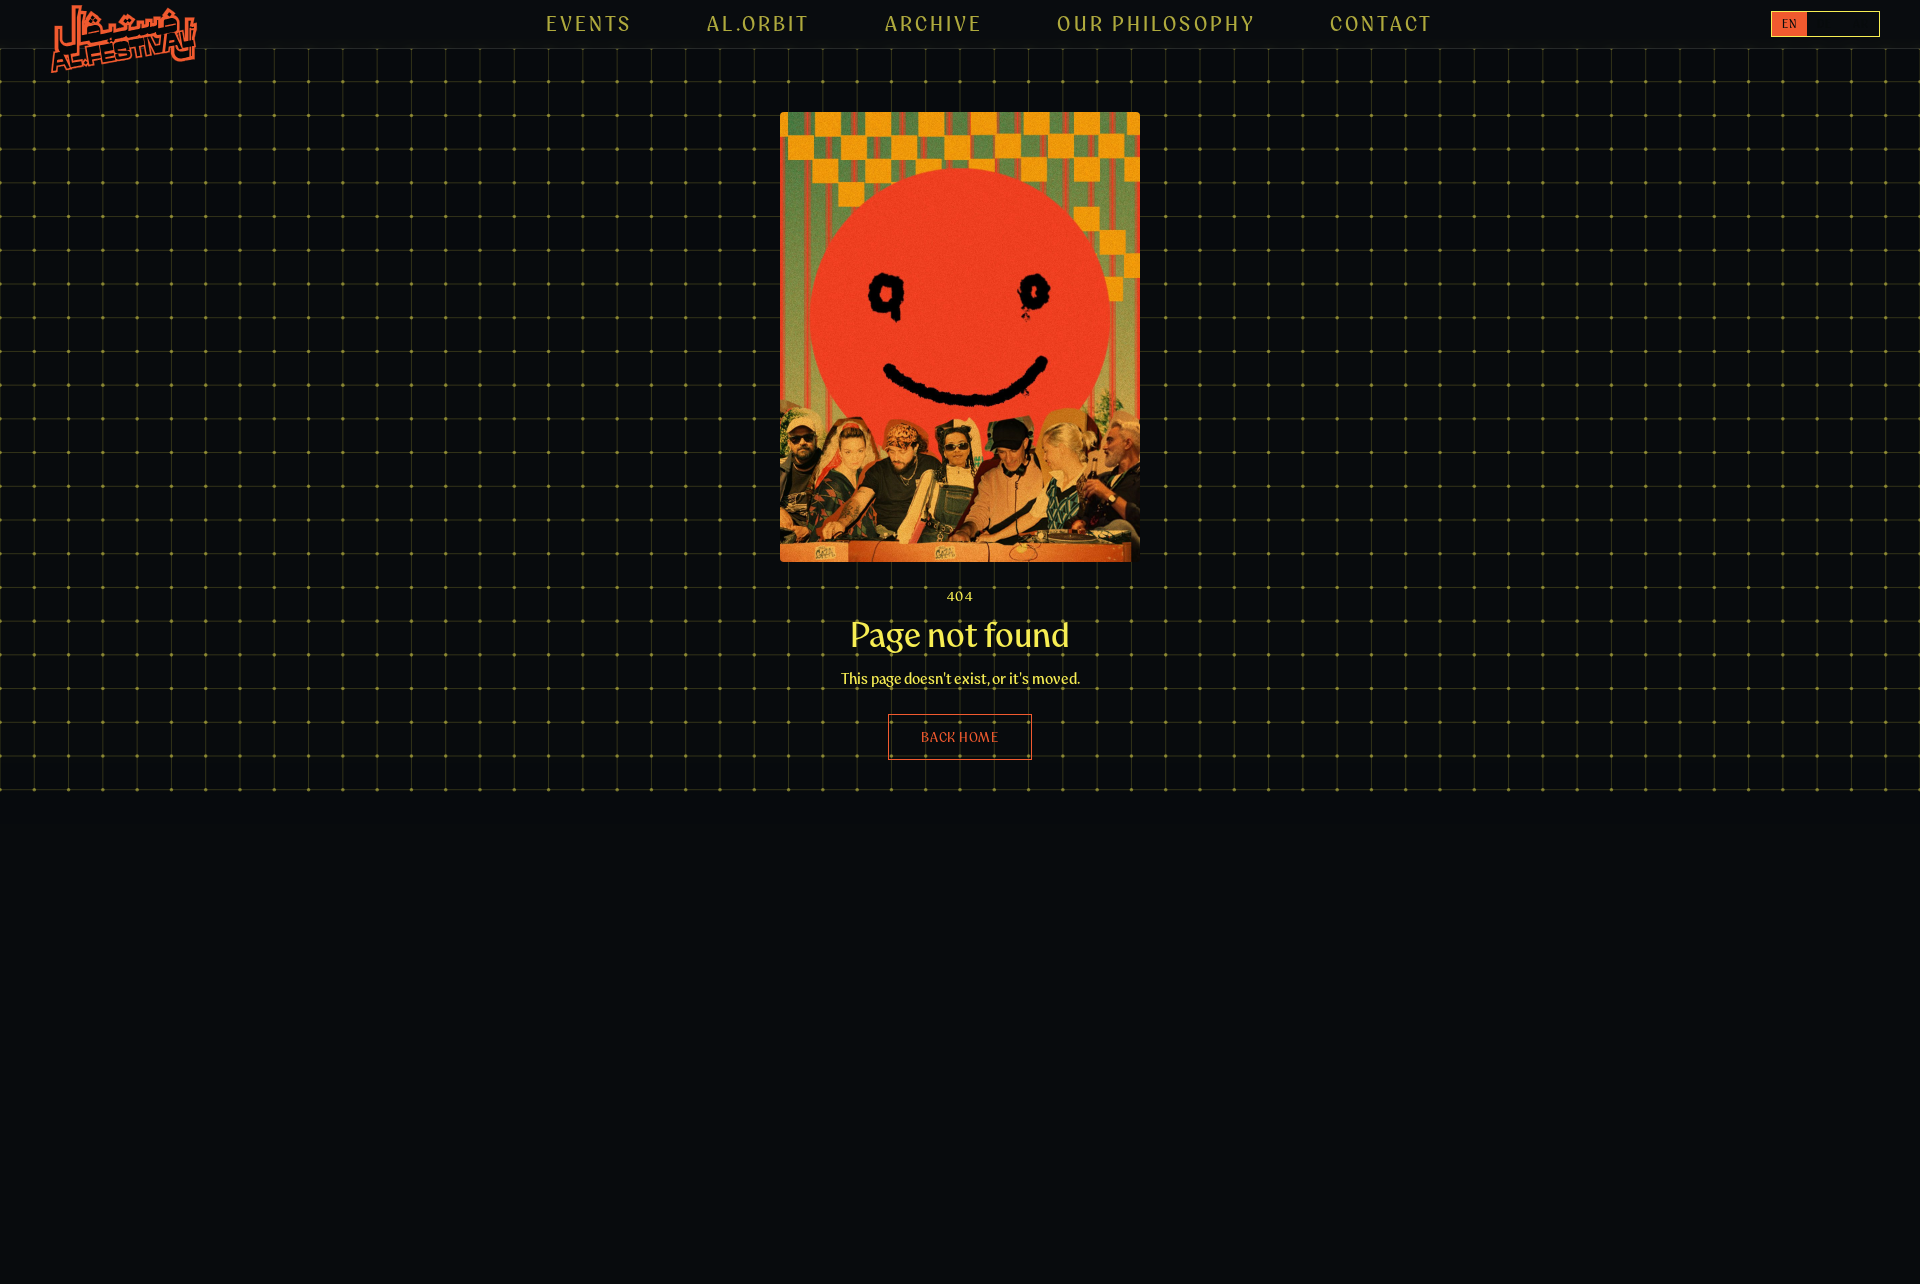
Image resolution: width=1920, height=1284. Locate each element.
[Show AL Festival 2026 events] (124, 39)
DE (1824, 23)
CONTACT (1381, 23)
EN (1789, 23)
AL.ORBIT (759, 23)
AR (1861, 23)
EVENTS (589, 23)
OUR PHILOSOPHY (1156, 23)
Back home (959, 737)
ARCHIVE (934, 23)
